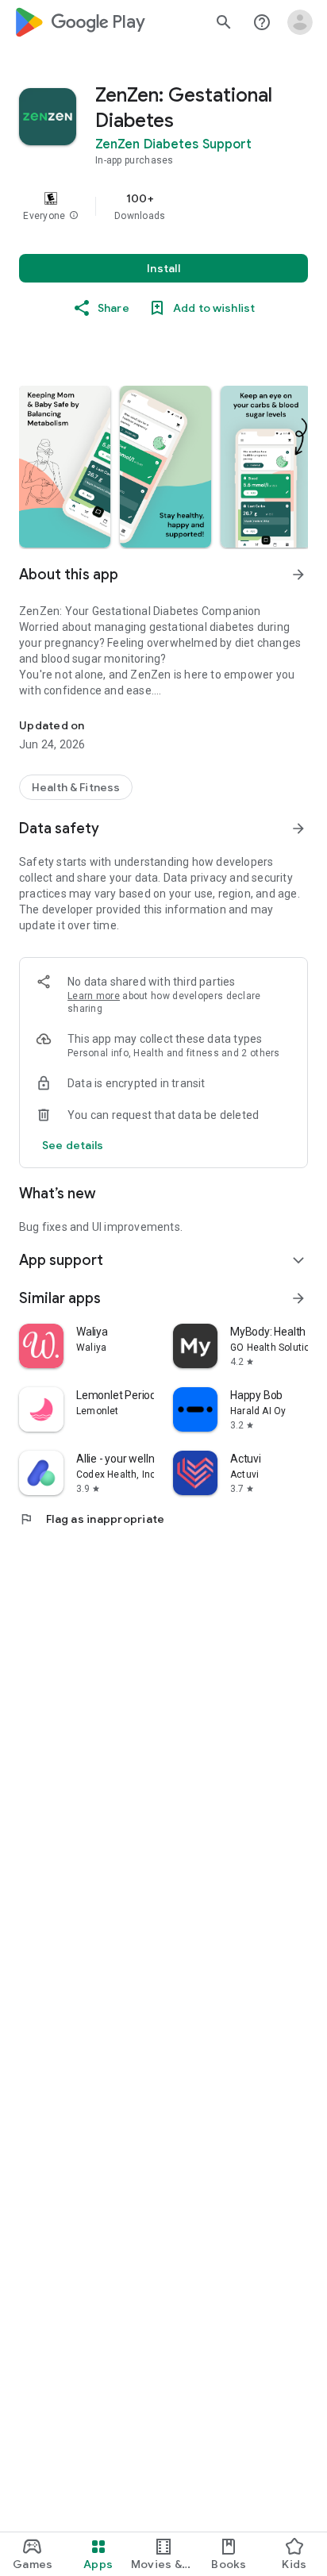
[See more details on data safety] (73, 1145)
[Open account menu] (300, 22)
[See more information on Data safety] (298, 829)
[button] (74, 216)
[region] (163, 206)
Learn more (94, 996)
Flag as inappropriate (92, 1519)
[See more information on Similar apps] (298, 1298)
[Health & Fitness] (76, 787)
